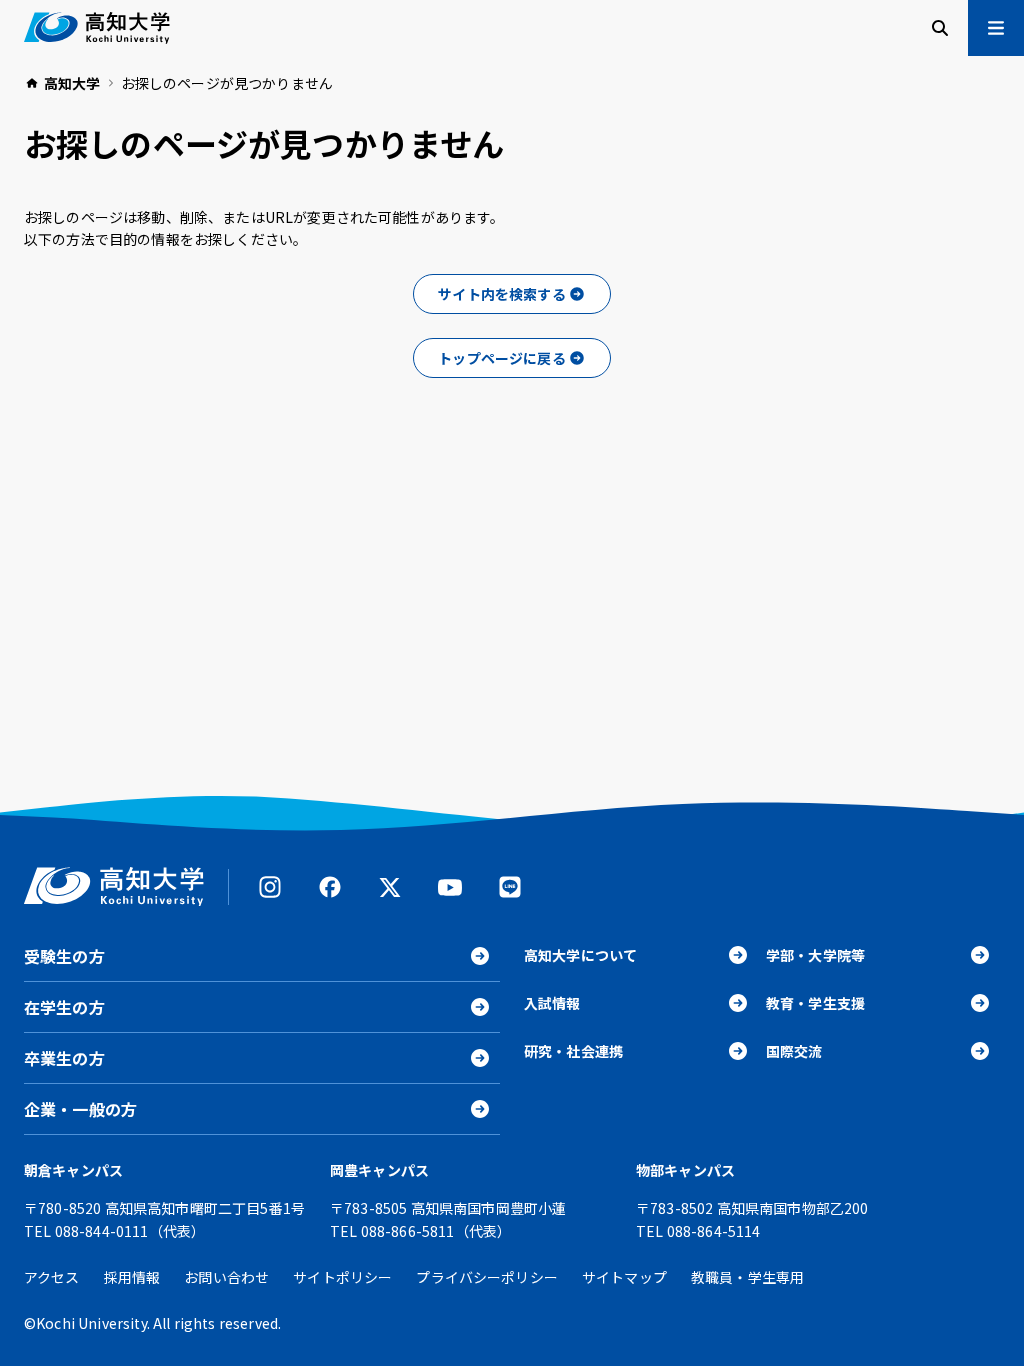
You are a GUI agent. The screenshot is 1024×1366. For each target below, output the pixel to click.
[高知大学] (97, 28)
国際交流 (794, 1051)
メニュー (996, 28)
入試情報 (552, 1003)
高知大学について (580, 955)
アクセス (52, 1277)
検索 (940, 28)
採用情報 (132, 1277)
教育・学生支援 (815, 1003)
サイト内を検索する (501, 294)
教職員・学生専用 (747, 1277)
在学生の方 (64, 1007)
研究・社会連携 (573, 1051)
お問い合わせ (226, 1277)
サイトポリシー (342, 1277)
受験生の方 (64, 956)
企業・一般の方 (80, 1109)
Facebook (330, 887)
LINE (510, 887)
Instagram (270, 887)
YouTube (450, 887)
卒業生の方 (64, 1058)
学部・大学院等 (815, 955)
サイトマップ (624, 1277)
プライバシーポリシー (487, 1277)
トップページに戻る (501, 358)
